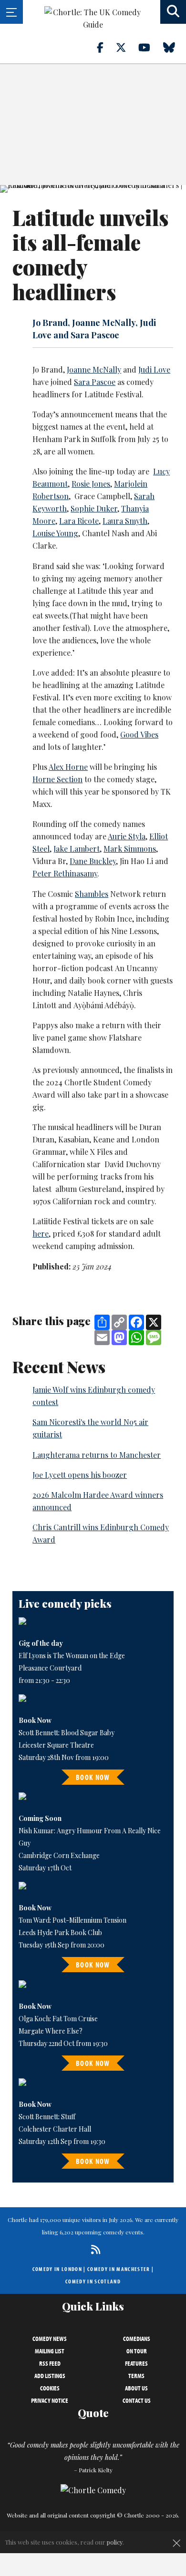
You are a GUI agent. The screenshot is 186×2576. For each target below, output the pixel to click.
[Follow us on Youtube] (150, 47)
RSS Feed (50, 2363)
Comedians (137, 2339)
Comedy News (50, 2339)
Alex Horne (68, 767)
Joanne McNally (94, 369)
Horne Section (57, 779)
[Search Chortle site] (173, 12)
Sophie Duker (94, 508)
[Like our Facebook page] (106, 47)
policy (115, 2542)
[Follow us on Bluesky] (175, 47)
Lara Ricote (79, 521)
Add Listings (50, 2376)
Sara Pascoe (95, 382)
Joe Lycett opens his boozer (80, 1475)
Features (136, 2363)
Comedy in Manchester (119, 2269)
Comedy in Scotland (93, 2281)
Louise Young (55, 533)
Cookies (50, 2388)
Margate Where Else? (51, 2031)
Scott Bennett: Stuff (47, 2117)
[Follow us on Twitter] (126, 47)
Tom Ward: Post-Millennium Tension (72, 1920)
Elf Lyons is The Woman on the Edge (72, 1656)
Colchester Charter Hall (55, 2129)
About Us (136, 2388)
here (41, 1234)
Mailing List (50, 2351)
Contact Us (137, 2400)
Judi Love (154, 369)
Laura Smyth (125, 521)
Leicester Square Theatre (56, 1745)
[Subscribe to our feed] (93, 2249)
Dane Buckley (93, 861)
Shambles (92, 894)
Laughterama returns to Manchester (97, 1455)
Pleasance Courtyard (50, 1668)
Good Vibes (139, 734)
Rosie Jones (91, 484)
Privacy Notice (50, 2400)
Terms (136, 2376)
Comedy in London (57, 2269)
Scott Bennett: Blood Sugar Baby (67, 1733)
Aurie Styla (127, 836)
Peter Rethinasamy (65, 873)
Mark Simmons (130, 849)
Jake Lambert (77, 849)
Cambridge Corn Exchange (59, 1855)
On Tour (137, 2351)
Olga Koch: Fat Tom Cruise (58, 2019)
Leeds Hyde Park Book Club (60, 1932)
